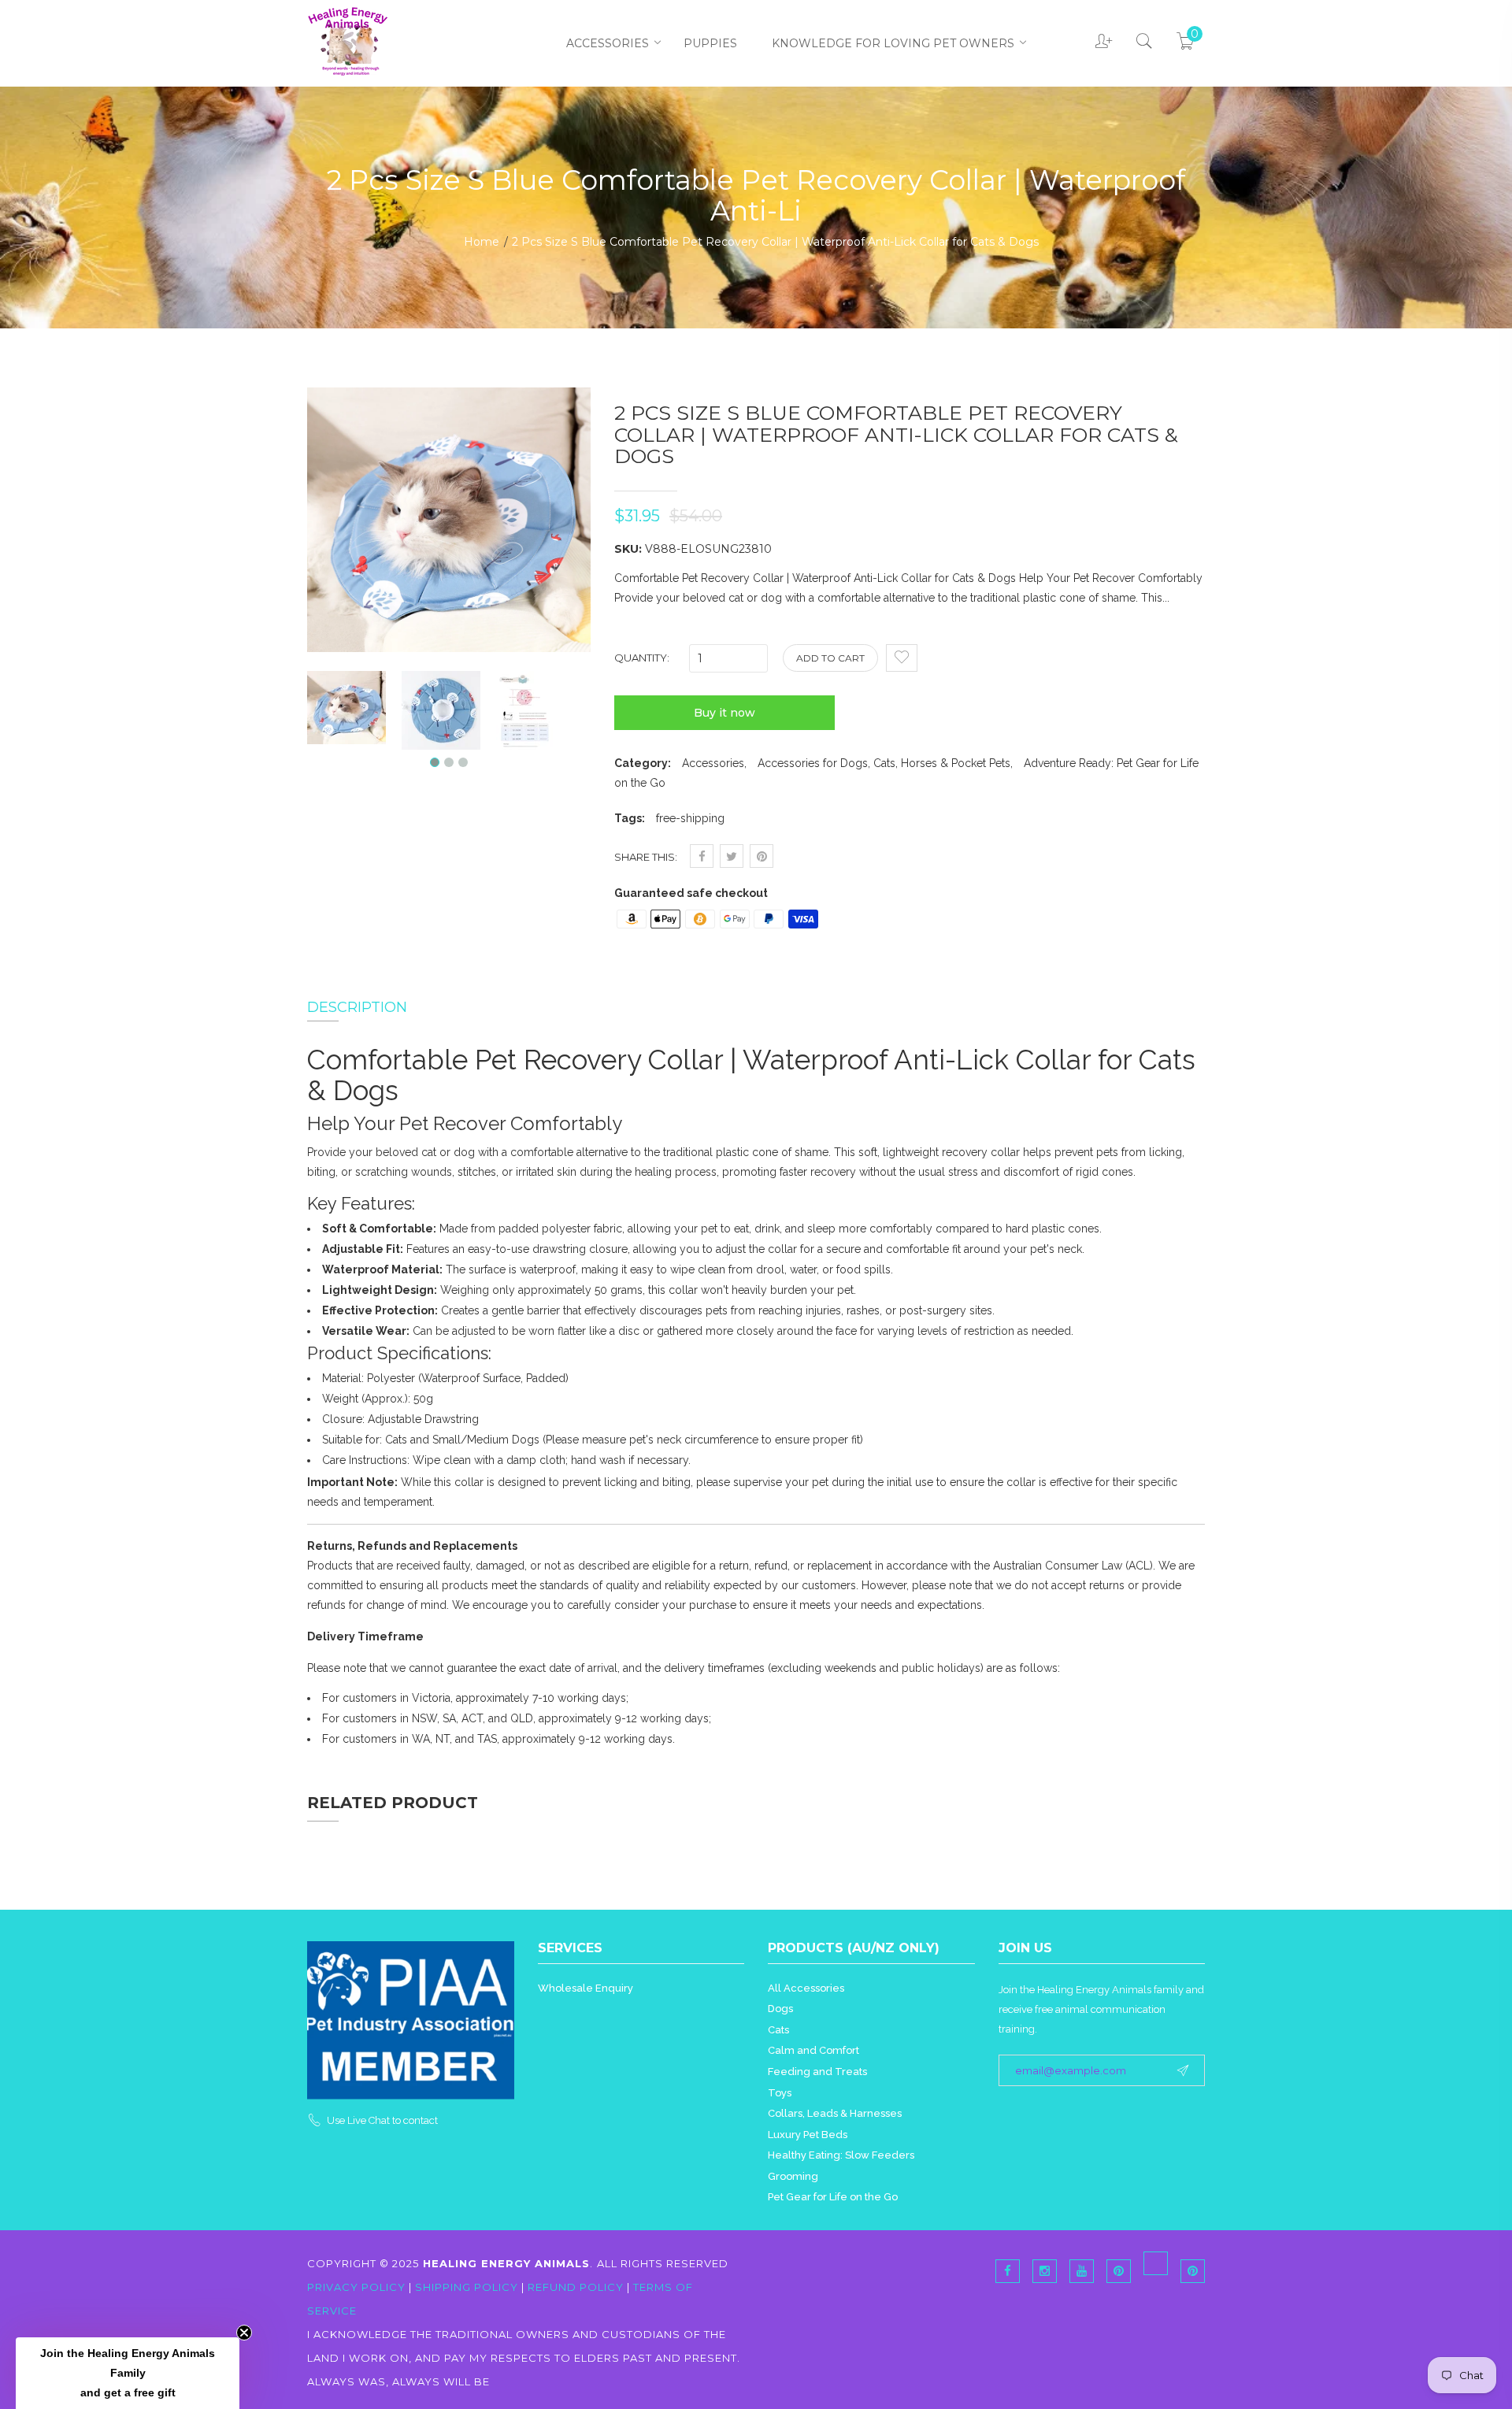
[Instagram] (1045, 2271)
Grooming (793, 2176)
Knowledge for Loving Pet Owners (893, 43)
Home (482, 242)
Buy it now (724, 713)
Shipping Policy (467, 2287)
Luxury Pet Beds (808, 2135)
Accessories (608, 43)
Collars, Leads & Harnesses (835, 2113)
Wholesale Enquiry (586, 1988)
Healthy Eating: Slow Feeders (841, 2155)
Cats (778, 2030)
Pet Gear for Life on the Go (833, 2197)
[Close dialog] (1476, 1037)
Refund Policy (576, 2287)
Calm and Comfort (813, 2050)
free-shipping (690, 818)
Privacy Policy (358, 2287)
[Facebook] (1008, 2271)
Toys (780, 2093)
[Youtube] (1082, 2271)
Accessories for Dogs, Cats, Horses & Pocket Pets (884, 763)
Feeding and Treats (817, 2072)
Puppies (710, 43)
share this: (646, 857)
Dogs (780, 2009)
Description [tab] (357, 1007)
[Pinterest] (1156, 2263)
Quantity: (642, 658)
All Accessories (806, 1988)
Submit (1370, 1323)
